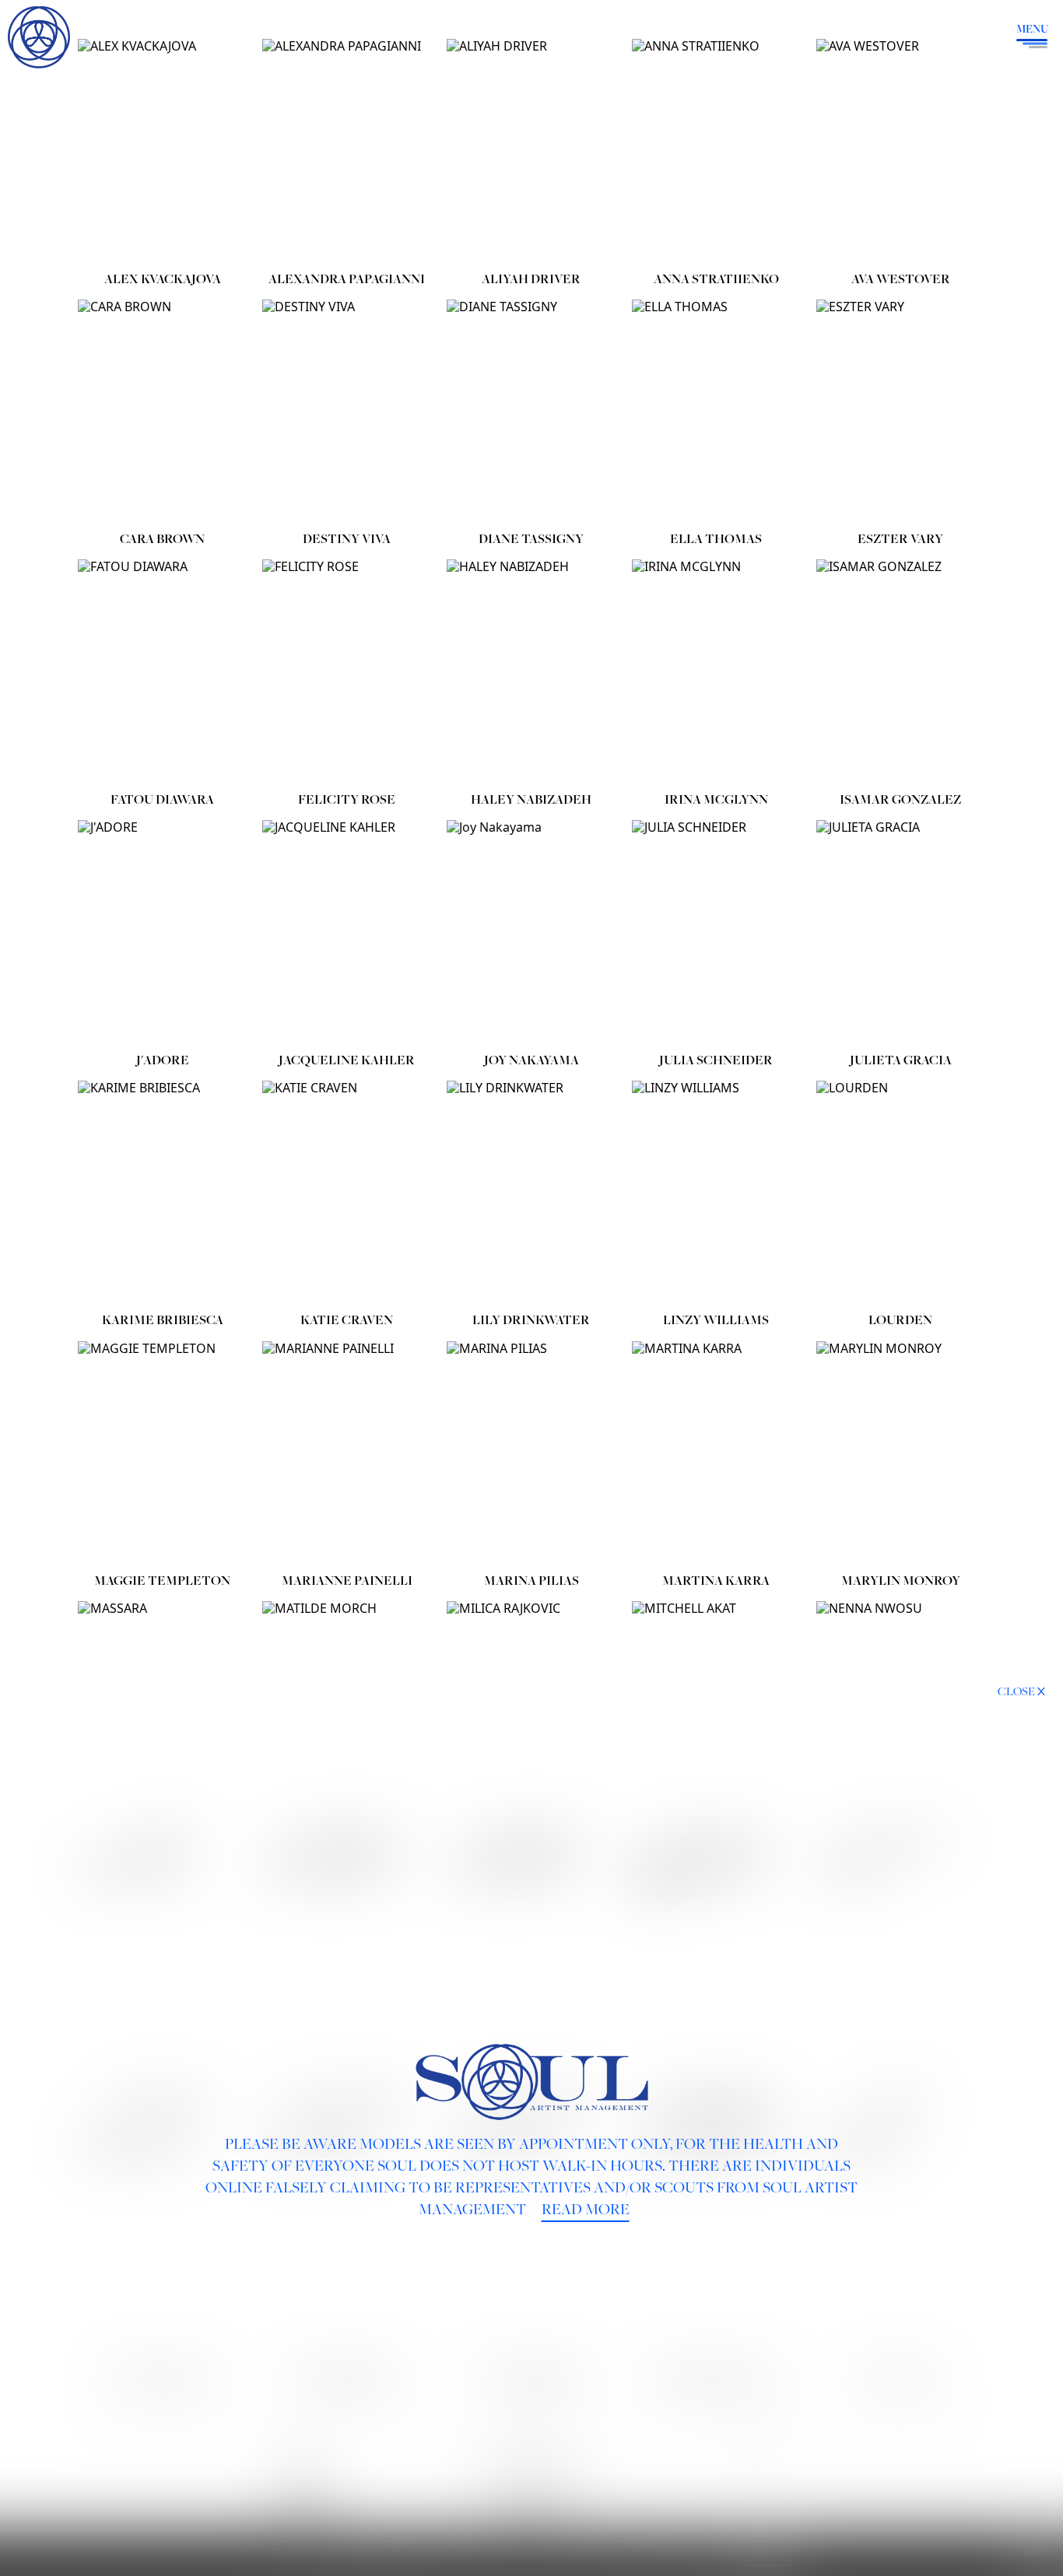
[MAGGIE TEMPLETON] (162, 1454)
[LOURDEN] (901, 1193)
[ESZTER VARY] (901, 412)
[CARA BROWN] (162, 412)
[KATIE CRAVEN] (347, 1193)
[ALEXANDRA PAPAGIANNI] (347, 152)
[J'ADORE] (162, 933)
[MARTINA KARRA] (716, 1454)
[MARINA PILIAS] (531, 1454)
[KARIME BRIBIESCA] (162, 1193)
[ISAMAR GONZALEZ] (901, 672)
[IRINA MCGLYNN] (716, 672)
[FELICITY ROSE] (347, 672)
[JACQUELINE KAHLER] (347, 933)
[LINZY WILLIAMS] (716, 1193)
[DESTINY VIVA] (347, 412)
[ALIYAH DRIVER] (531, 152)
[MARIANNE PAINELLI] (347, 1454)
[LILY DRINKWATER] (531, 1193)
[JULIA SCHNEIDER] (716, 933)
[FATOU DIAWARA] (162, 672)
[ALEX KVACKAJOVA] (162, 152)
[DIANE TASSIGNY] (531, 412)
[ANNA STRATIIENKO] (716, 152)
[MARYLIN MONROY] (901, 1454)
